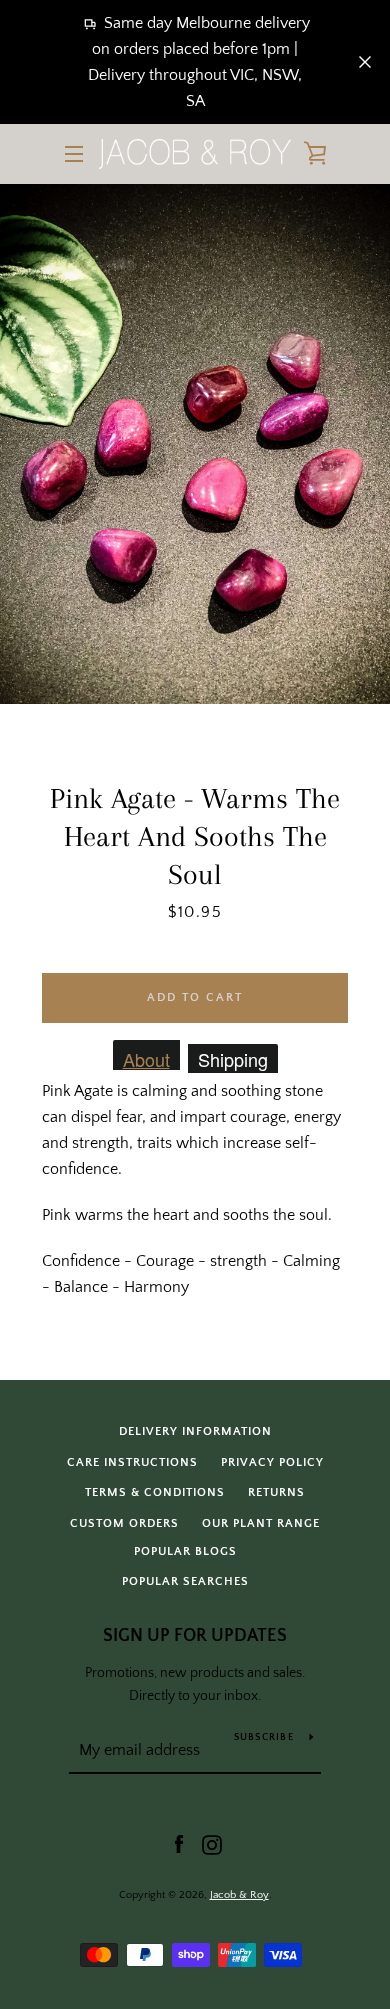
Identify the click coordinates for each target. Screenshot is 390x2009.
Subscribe (264, 1737)
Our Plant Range (261, 1523)
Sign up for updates (195, 1636)
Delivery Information (195, 1431)
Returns (276, 1492)
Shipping (233, 1059)
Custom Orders (124, 1523)
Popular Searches (185, 1581)
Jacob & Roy (239, 1895)
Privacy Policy (272, 1462)
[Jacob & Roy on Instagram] (212, 1845)
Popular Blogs (185, 1551)
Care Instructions (132, 1462)
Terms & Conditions (155, 1492)
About (146, 1058)
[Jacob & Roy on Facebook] (179, 1845)
